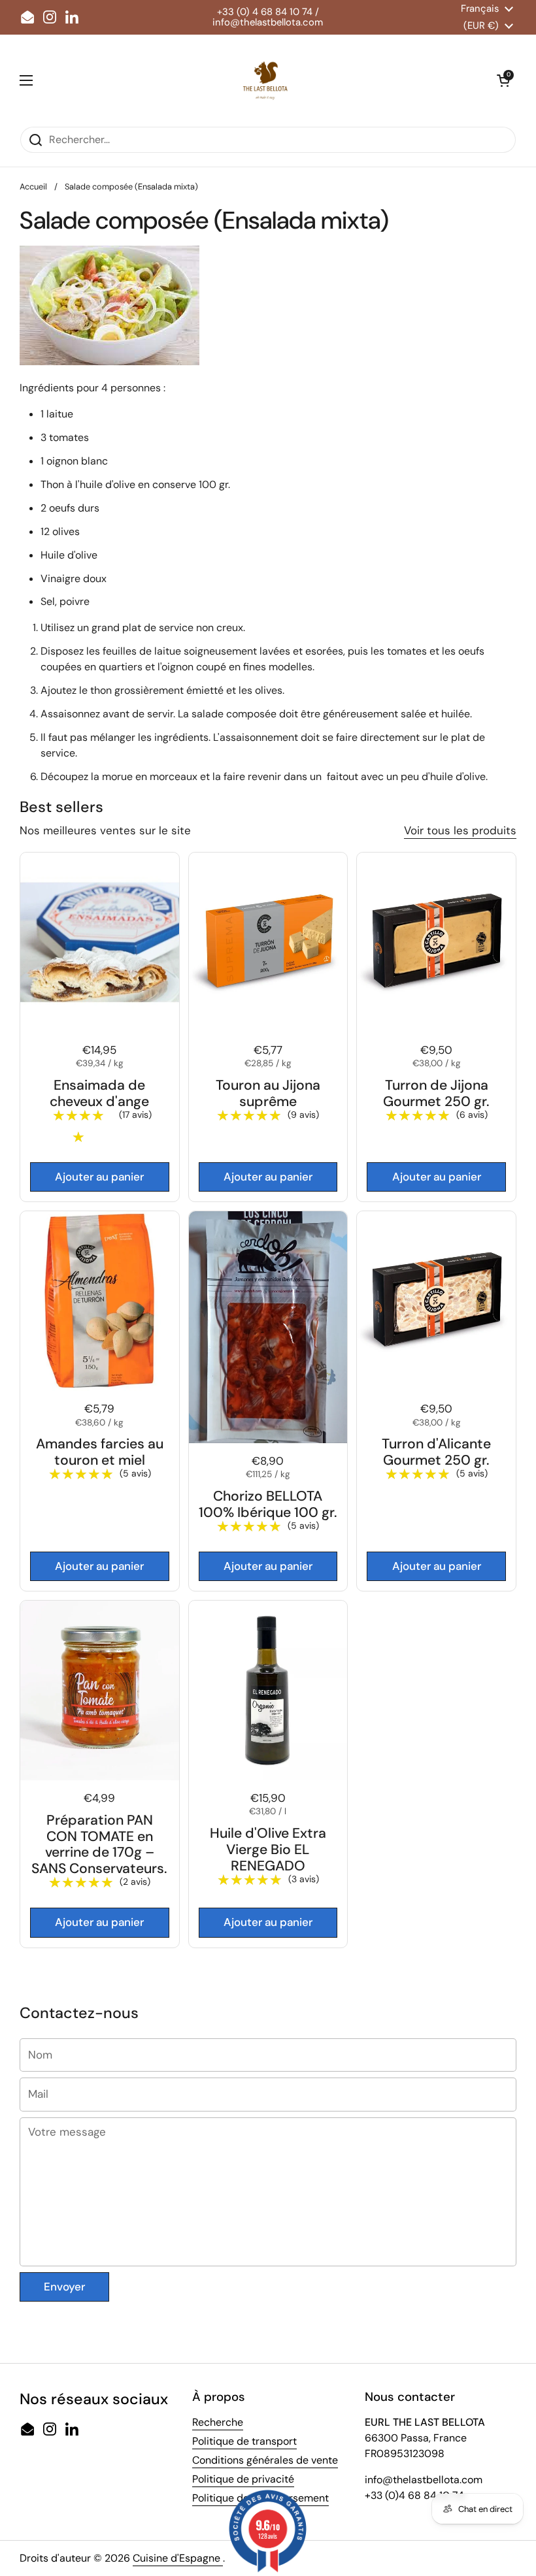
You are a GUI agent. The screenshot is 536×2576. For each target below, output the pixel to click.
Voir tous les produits (460, 830)
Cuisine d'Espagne (178, 2558)
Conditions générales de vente (265, 2460)
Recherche (218, 2422)
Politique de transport (244, 2441)
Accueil (33, 187)
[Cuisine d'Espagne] (265, 80)
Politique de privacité (243, 2479)
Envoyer (64, 2287)
